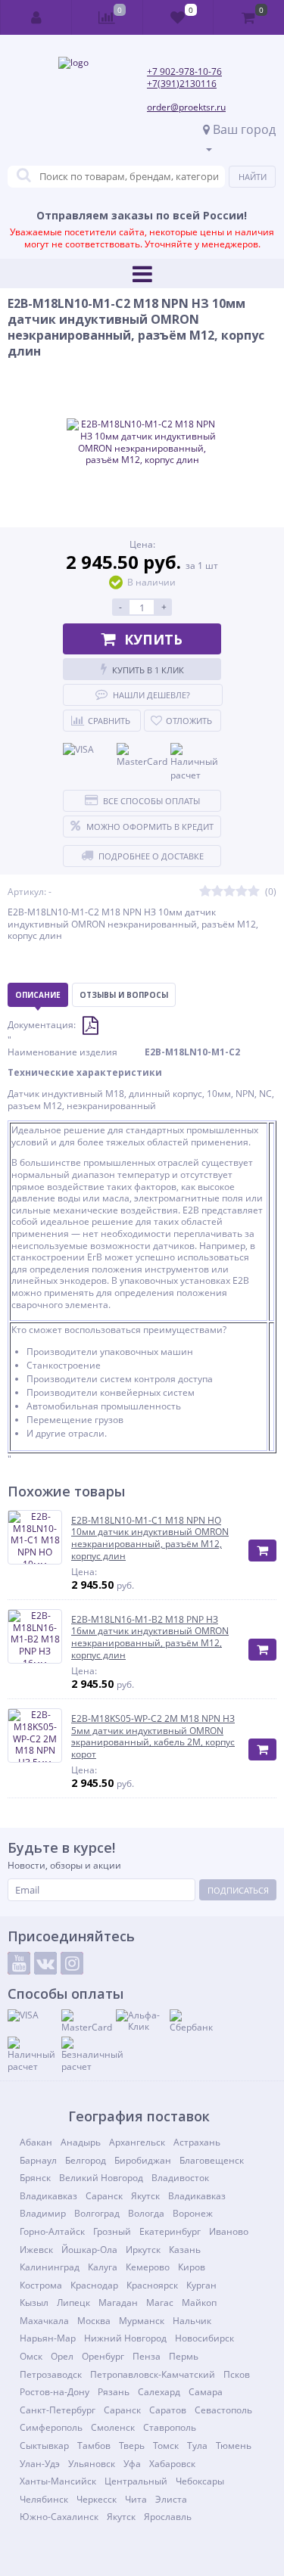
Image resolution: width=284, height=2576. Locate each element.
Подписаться (238, 1890)
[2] (217, 892)
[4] (242, 892)
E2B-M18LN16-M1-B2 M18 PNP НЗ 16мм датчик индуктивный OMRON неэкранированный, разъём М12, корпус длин (150, 1637)
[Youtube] (19, 1963)
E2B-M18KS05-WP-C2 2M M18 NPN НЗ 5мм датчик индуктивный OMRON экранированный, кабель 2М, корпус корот (153, 1736)
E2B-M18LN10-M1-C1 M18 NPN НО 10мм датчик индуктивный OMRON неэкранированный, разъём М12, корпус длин (150, 1538)
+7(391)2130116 (182, 84)
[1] (205, 892)
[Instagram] (72, 1963)
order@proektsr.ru (186, 107)
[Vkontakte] (45, 1963)
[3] (229, 892)
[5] (254, 892)
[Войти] (36, 17)
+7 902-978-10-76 (184, 71)
